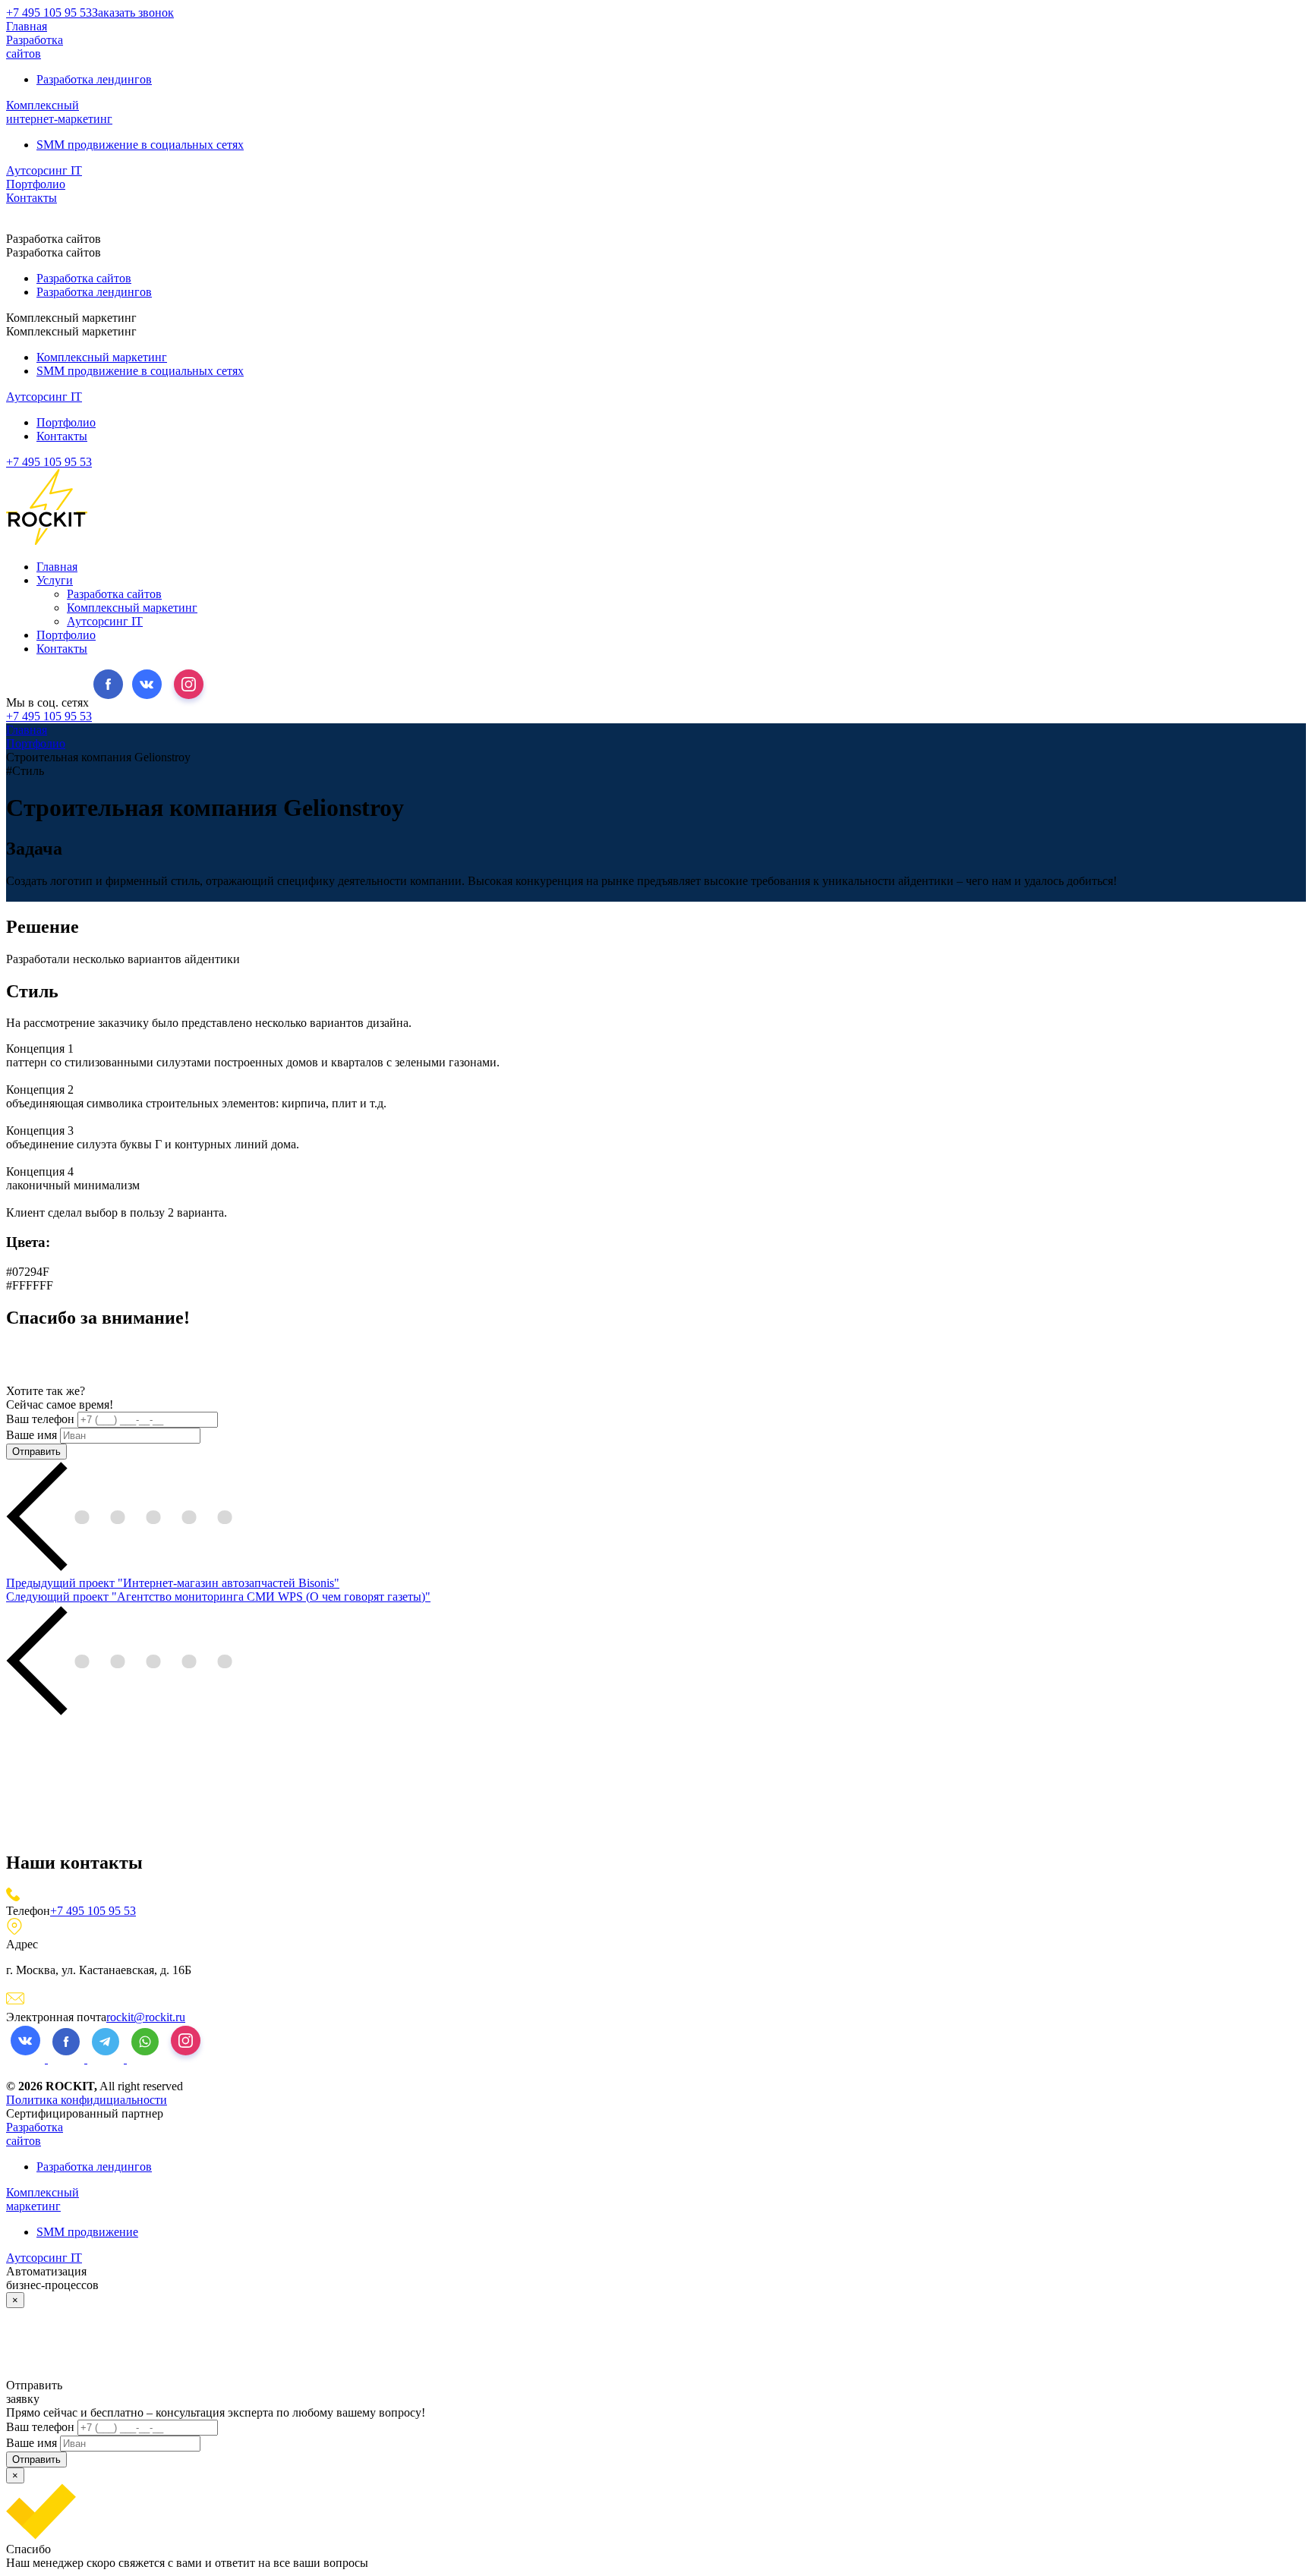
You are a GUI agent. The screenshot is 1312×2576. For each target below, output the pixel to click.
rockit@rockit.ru (146, 2017)
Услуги (55, 580)
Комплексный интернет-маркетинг (59, 112)
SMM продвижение (87, 2232)
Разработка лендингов (94, 79)
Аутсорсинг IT (44, 170)
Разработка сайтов (35, 47)
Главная (27, 26)
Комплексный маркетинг (102, 357)
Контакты (32, 198)
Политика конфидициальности (87, 2100)
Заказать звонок (133, 13)
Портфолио (36, 184)
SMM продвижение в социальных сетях (140, 145)
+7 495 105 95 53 (49, 13)
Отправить (36, 1452)
